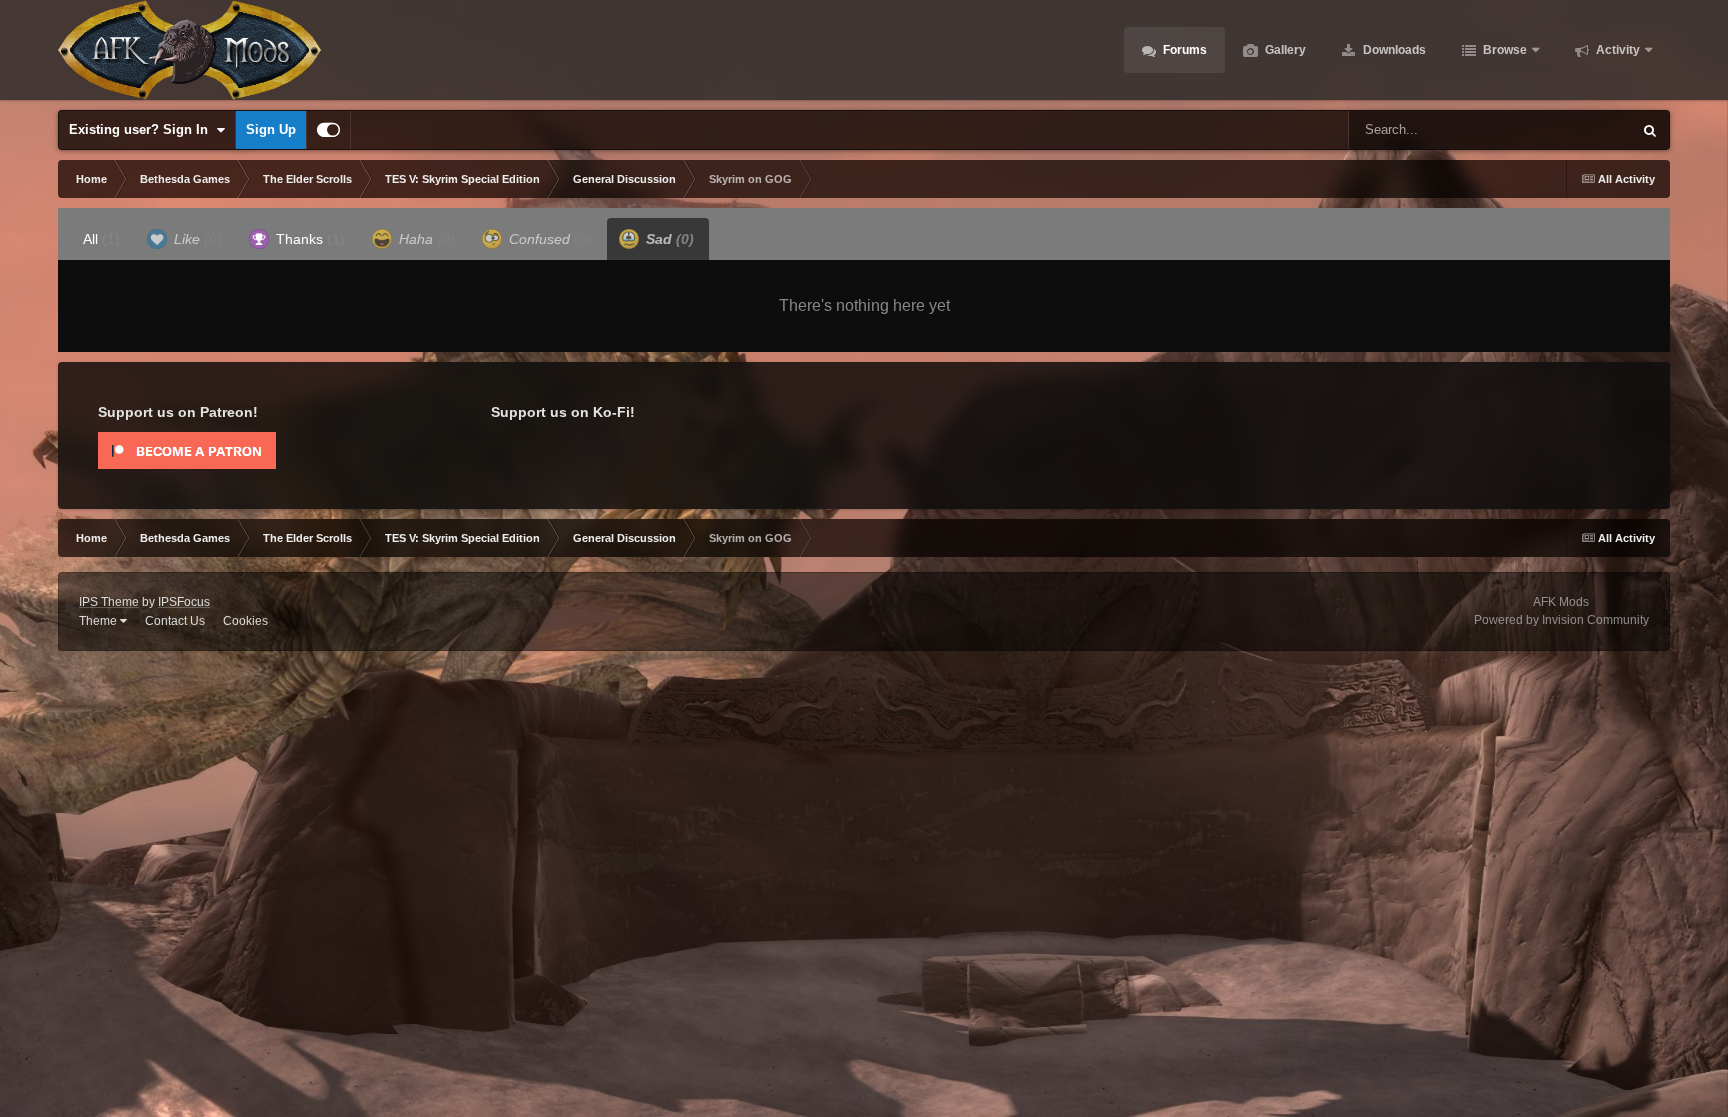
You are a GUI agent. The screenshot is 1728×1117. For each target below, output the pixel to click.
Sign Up (271, 129)
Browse (1503, 50)
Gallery (1284, 50)
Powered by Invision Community (1561, 620)
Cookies (245, 621)
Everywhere (1571, 130)
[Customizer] (328, 130)
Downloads (1393, 50)
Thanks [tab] (308, 239)
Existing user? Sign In (142, 129)
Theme (99, 621)
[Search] (1650, 130)
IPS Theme (109, 602)
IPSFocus (184, 602)
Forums (1183, 50)
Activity (1616, 50)
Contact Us (175, 621)
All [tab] (101, 239)
